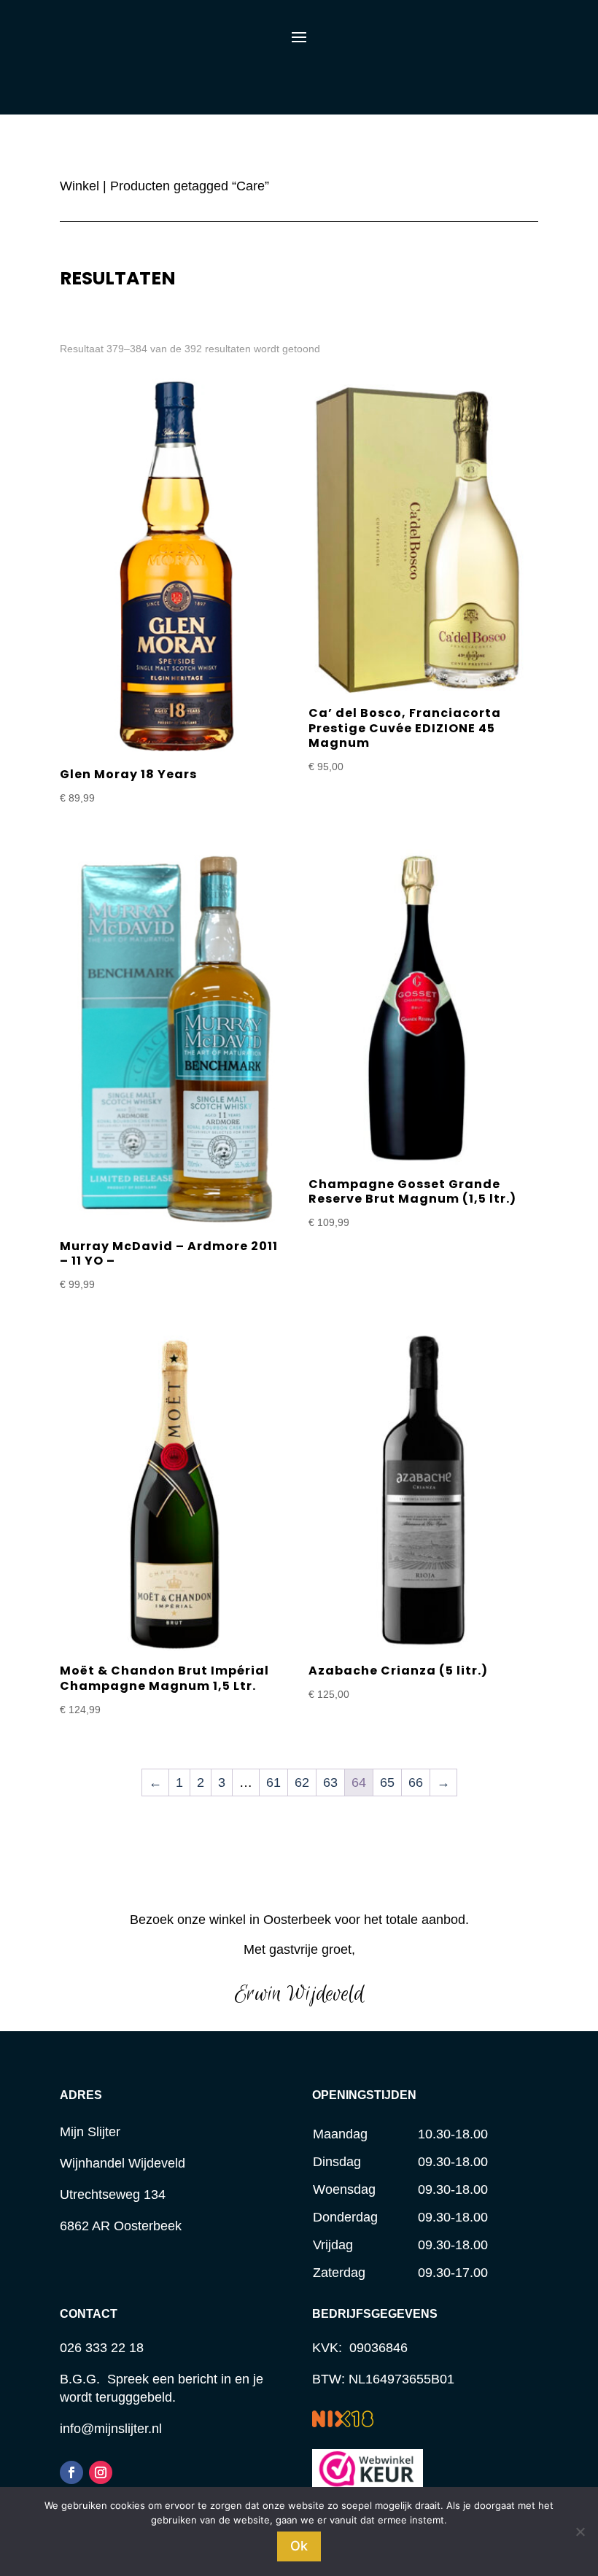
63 (330, 1782)
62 (302, 1782)
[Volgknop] (71, 2472)
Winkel (79, 186)
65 (387, 1782)
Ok (299, 2546)
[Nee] (580, 2532)
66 (416, 1782)
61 (273, 1782)
